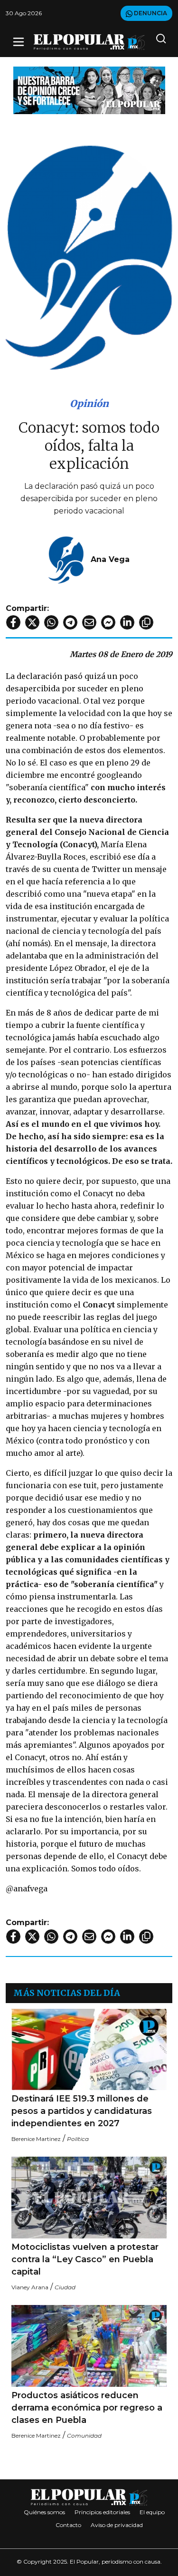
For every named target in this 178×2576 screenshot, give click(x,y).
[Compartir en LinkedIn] (127, 622)
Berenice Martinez (36, 2139)
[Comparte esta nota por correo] (89, 622)
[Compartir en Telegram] (70, 622)
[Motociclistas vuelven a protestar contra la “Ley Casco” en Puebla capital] (89, 2198)
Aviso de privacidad (117, 2525)
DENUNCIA (150, 13)
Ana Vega (110, 559)
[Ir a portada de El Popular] (89, 42)
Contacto (68, 2525)
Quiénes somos (44, 2512)
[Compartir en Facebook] (13, 622)
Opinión (89, 403)
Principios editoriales (102, 2512)
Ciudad (65, 2287)
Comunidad (84, 2436)
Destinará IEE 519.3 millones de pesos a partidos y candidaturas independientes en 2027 (82, 2111)
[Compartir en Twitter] (32, 622)
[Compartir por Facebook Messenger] (108, 622)
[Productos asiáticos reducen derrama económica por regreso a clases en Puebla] (89, 2346)
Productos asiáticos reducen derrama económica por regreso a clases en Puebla (87, 2408)
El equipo (152, 2512)
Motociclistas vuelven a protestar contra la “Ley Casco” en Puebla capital (85, 2259)
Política (78, 2139)
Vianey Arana (30, 2287)
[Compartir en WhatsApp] (51, 622)
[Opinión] (89, 90)
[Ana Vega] (66, 559)
